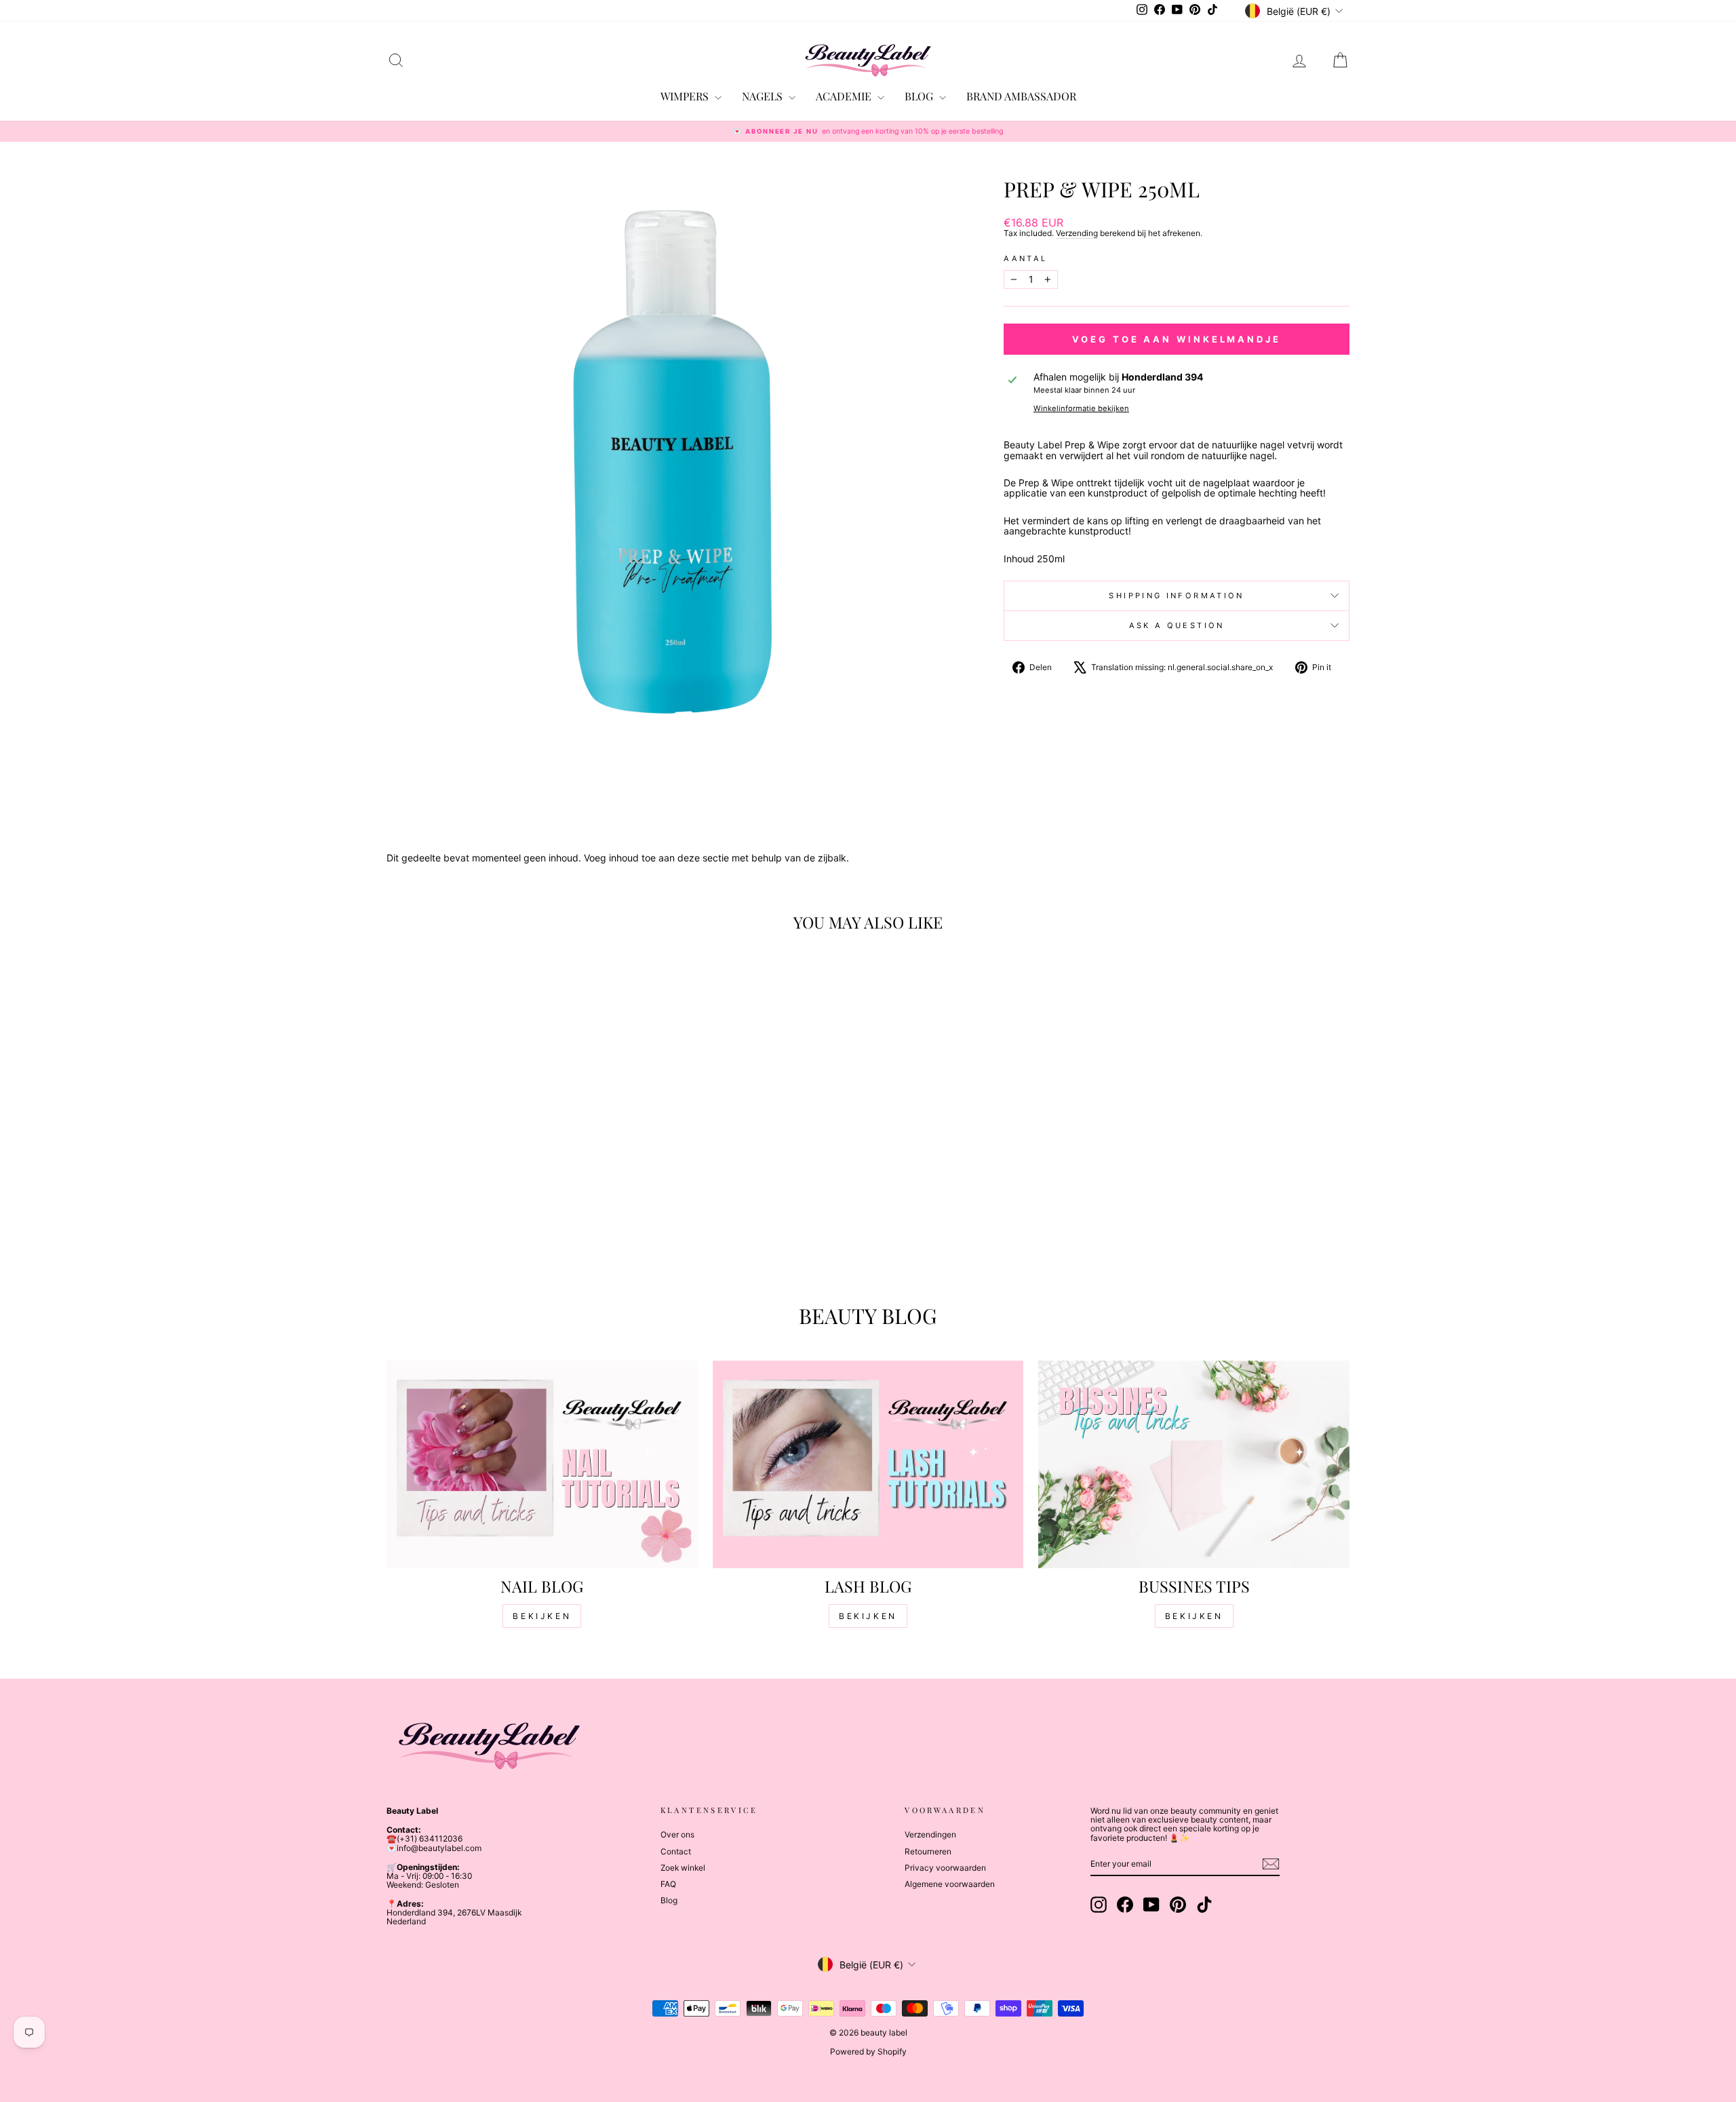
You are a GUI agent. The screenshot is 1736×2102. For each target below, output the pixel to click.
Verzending (1077, 233)
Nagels (764, 96)
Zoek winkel (683, 1868)
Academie (845, 96)
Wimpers (686, 96)
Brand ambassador (1021, 96)
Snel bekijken (501, 1180)
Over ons (677, 1834)
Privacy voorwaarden (945, 1868)
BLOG (920, 96)
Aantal (1025, 258)
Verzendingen (930, 1834)
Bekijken (542, 1616)
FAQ (668, 1884)
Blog (669, 1900)
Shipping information (1176, 596)
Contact (676, 1851)
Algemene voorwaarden (950, 1884)
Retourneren (928, 1851)
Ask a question (1177, 625)
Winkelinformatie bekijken (1081, 408)
